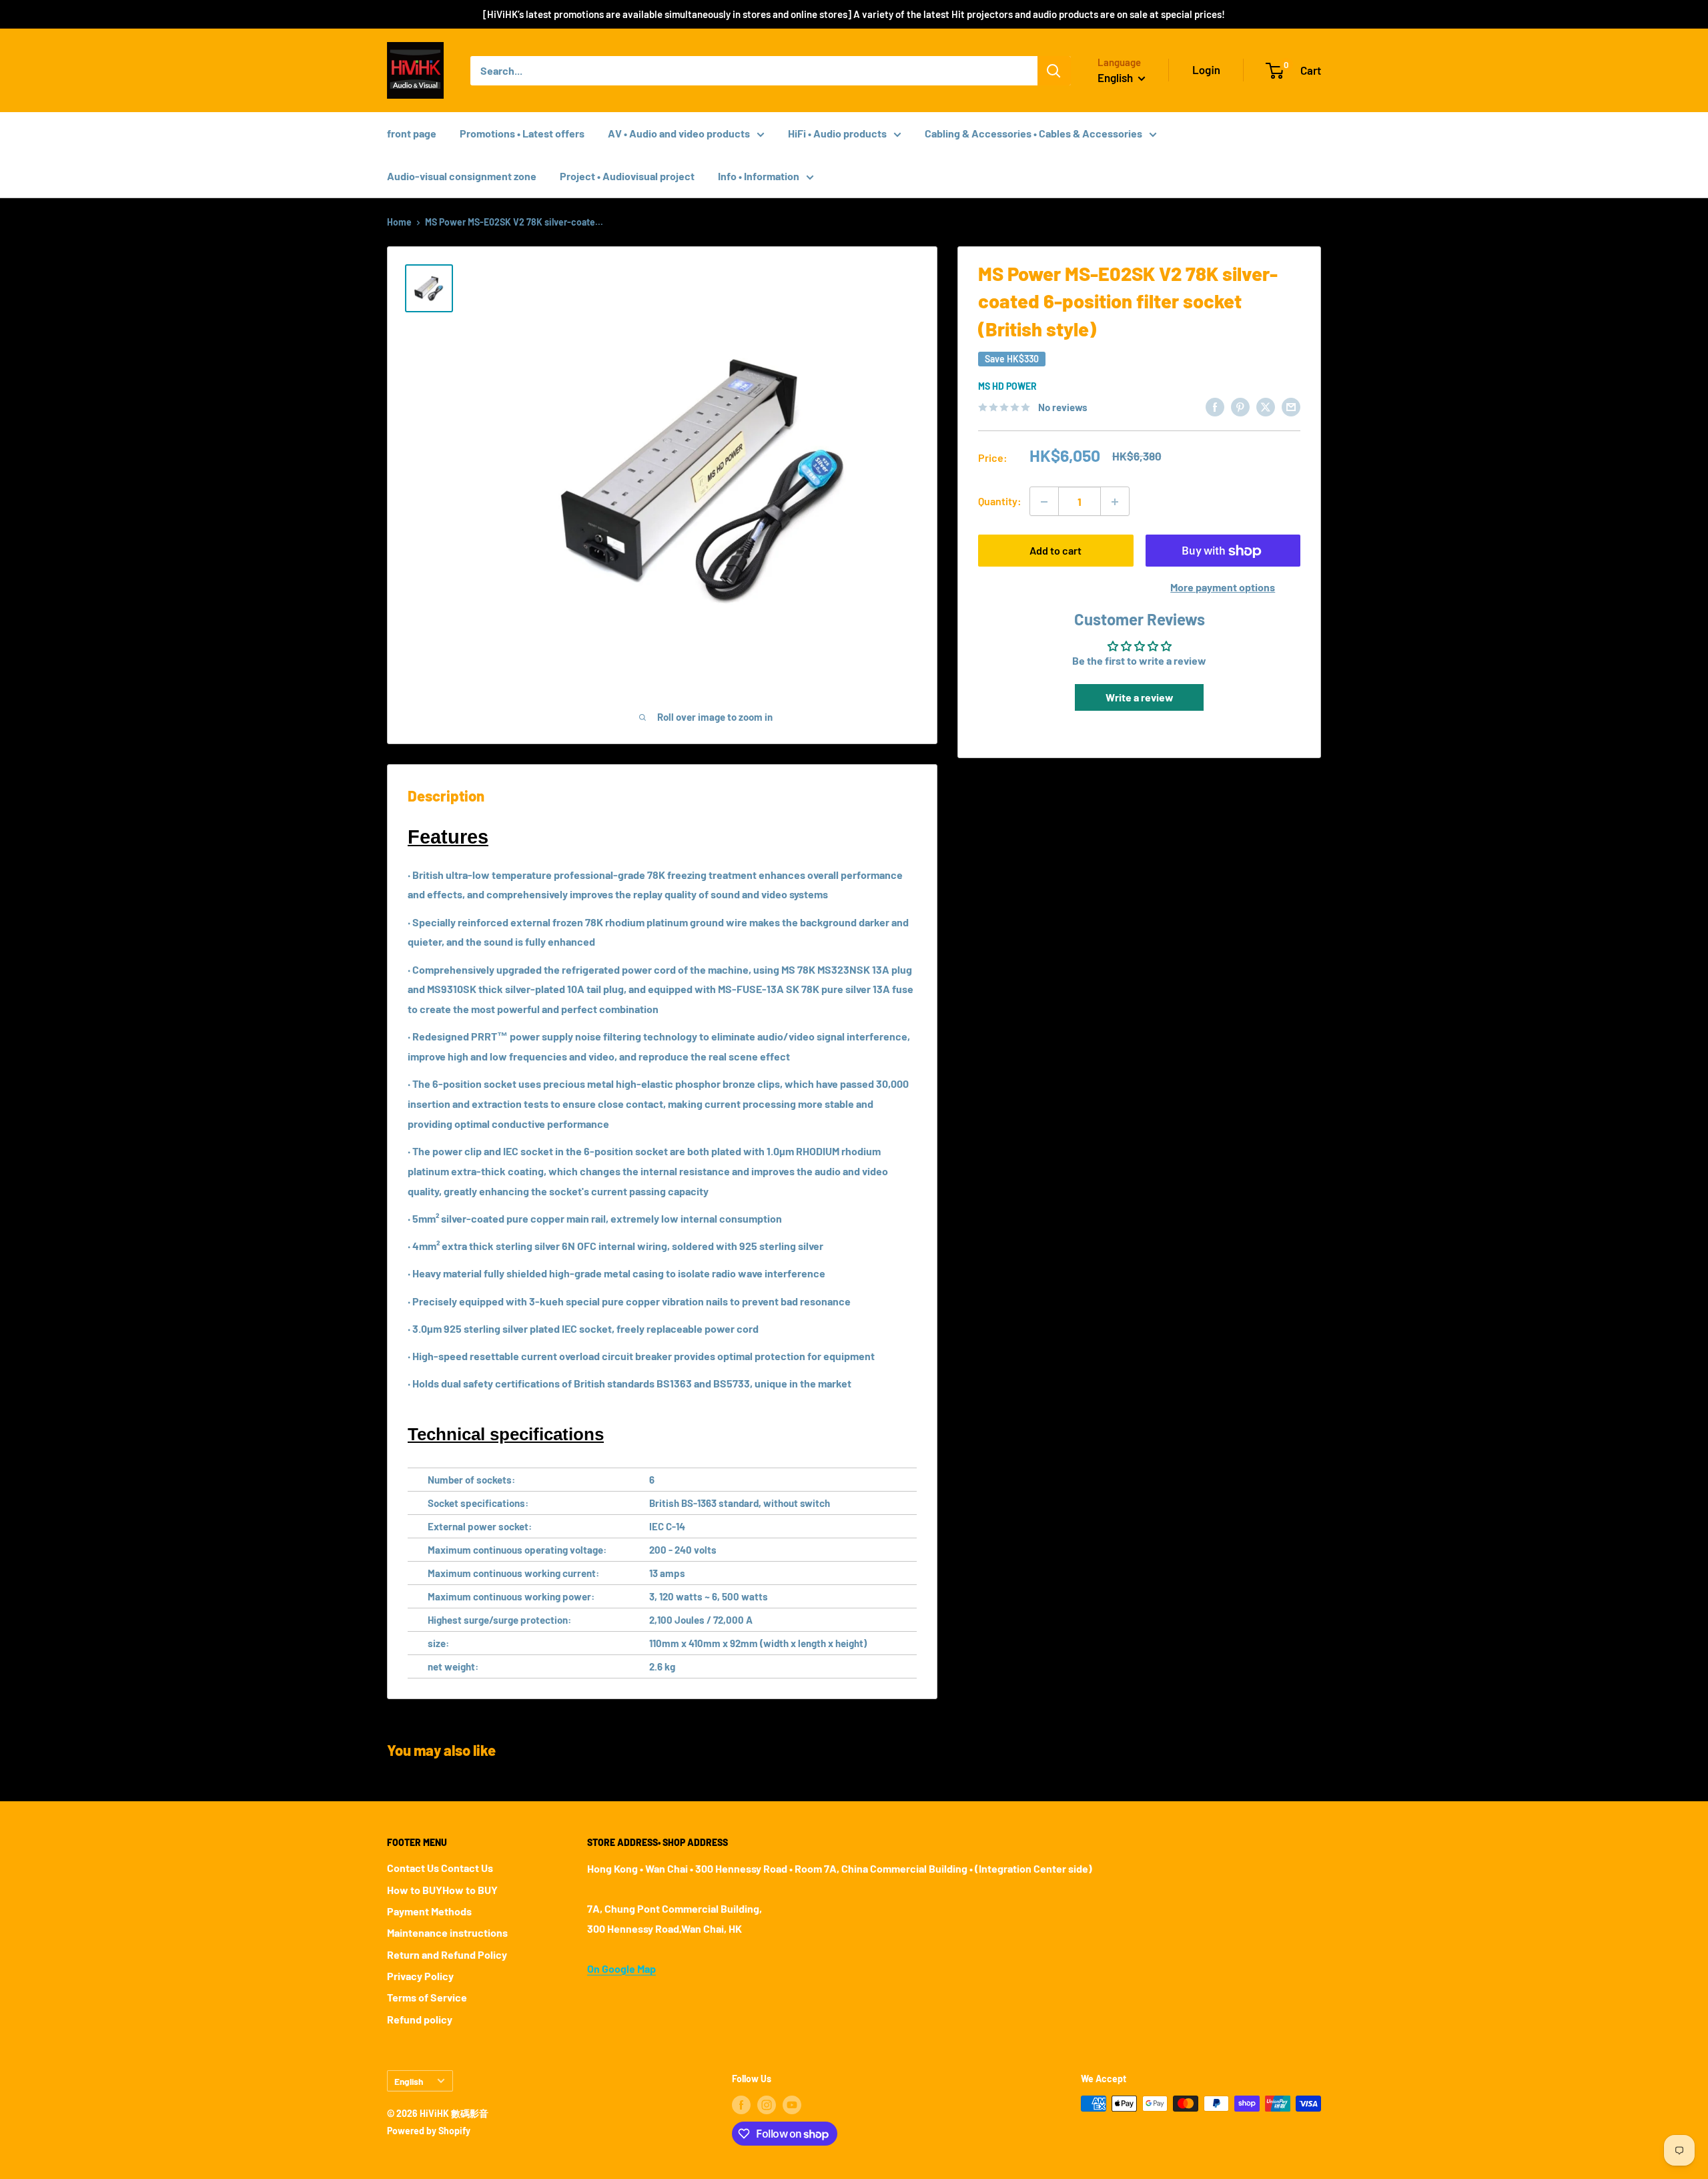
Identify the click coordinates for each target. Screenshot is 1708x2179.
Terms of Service (427, 1997)
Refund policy (420, 2019)
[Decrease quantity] (1044, 502)
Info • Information (759, 176)
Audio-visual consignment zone (462, 176)
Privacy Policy (420, 1976)
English (409, 2081)
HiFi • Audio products (837, 133)
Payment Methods (429, 1911)
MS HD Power (1007, 386)
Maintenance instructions (447, 1932)
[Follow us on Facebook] (741, 2105)
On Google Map (621, 1968)
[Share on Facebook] (1215, 406)
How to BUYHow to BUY (442, 1890)
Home (399, 222)
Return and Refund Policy (447, 1954)
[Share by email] (1291, 406)
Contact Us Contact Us (440, 1868)
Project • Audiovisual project (627, 176)
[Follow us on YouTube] (792, 2105)
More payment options (1223, 588)
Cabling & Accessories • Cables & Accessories (1033, 133)
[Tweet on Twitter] (1266, 406)
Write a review (1140, 698)
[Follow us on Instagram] (767, 2105)
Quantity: (1000, 502)
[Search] (1054, 71)
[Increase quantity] (1115, 502)
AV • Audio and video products (679, 133)
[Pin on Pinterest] (1240, 406)
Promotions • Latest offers (522, 133)
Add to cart (1055, 551)
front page (412, 133)
